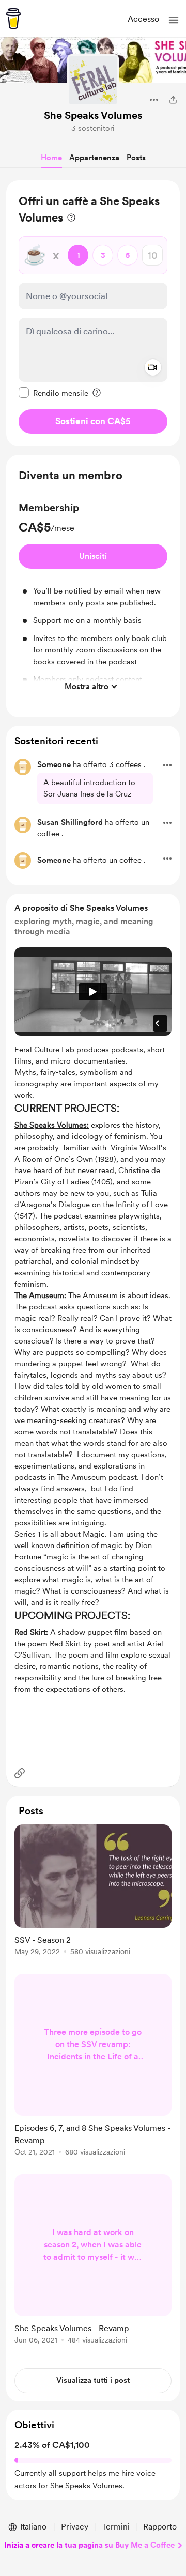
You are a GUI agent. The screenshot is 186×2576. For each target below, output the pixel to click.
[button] (174, 20)
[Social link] (20, 1773)
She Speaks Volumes (93, 115)
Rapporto (160, 2527)
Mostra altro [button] (87, 686)
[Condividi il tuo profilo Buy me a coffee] (173, 100)
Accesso (143, 19)
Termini (116, 2527)
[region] (93, 313)
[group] (93, 599)
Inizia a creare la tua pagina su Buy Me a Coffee (89, 2545)
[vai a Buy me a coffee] (13, 19)
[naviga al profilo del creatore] (93, 80)
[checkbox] (53, 393)
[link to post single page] (93, 1892)
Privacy (75, 2527)
